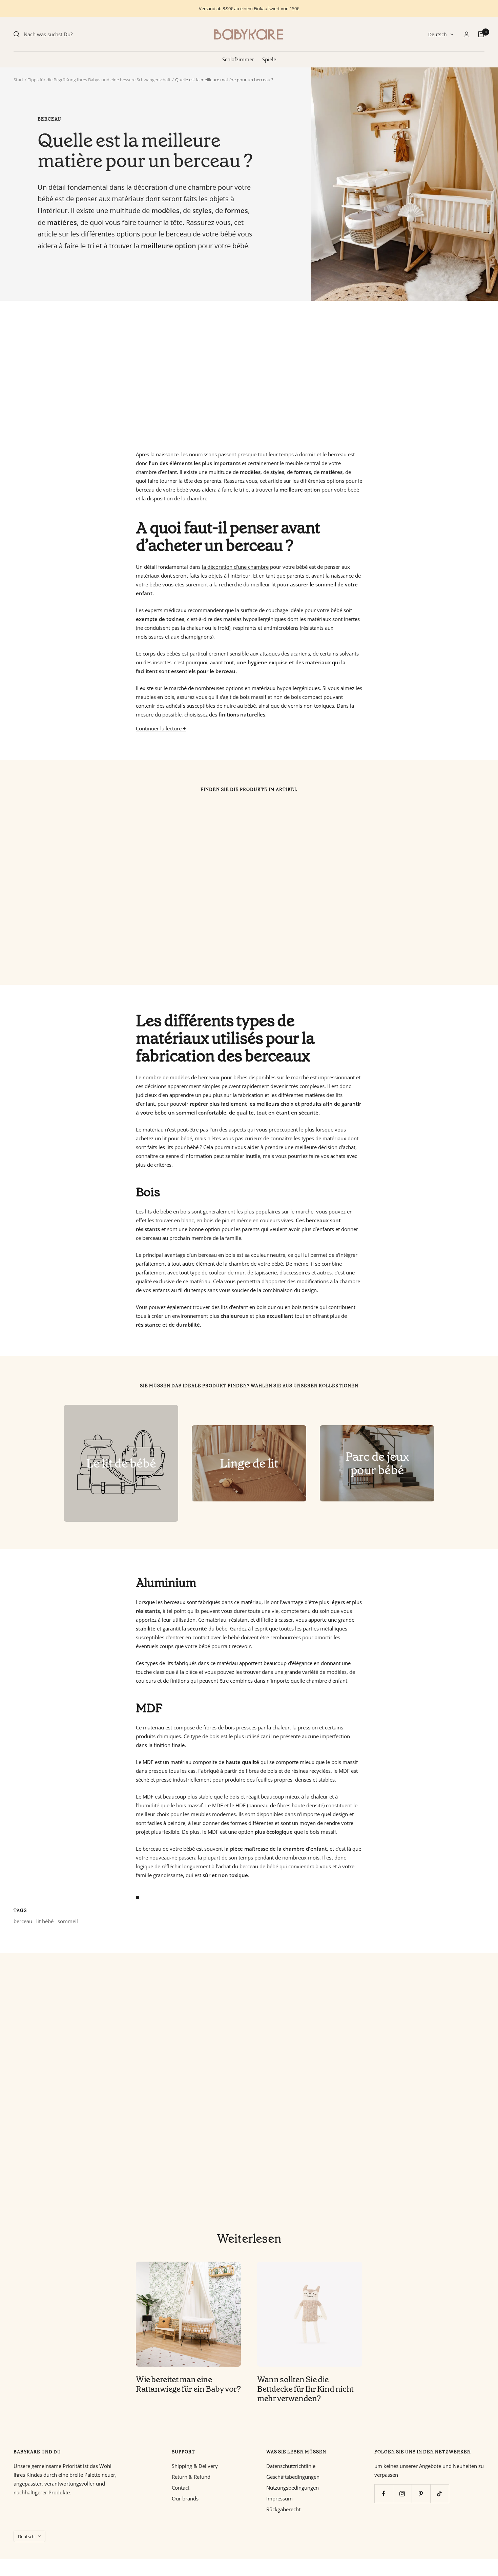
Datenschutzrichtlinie (291, 2466)
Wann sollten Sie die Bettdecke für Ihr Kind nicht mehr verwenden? (305, 2389)
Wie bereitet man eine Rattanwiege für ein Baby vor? (188, 2384)
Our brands (185, 2498)
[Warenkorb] (481, 34)
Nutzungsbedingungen (293, 2488)
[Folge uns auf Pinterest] (421, 2494)
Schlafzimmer (238, 59)
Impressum (279, 2498)
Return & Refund (191, 2477)
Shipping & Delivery (195, 2466)
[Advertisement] (217, 375)
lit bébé (45, 1921)
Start (18, 80)
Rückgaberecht (283, 2509)
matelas (232, 619)
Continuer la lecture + (161, 728)
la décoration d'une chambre (235, 567)
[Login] (466, 34)
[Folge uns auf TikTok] (440, 2494)
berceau (49, 119)
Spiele (269, 59)
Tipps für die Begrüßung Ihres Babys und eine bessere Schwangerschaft (99, 80)
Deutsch (438, 34)
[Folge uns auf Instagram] (402, 2494)
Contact (181, 2488)
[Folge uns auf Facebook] (384, 2494)
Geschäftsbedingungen (293, 2477)
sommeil (68, 1921)
